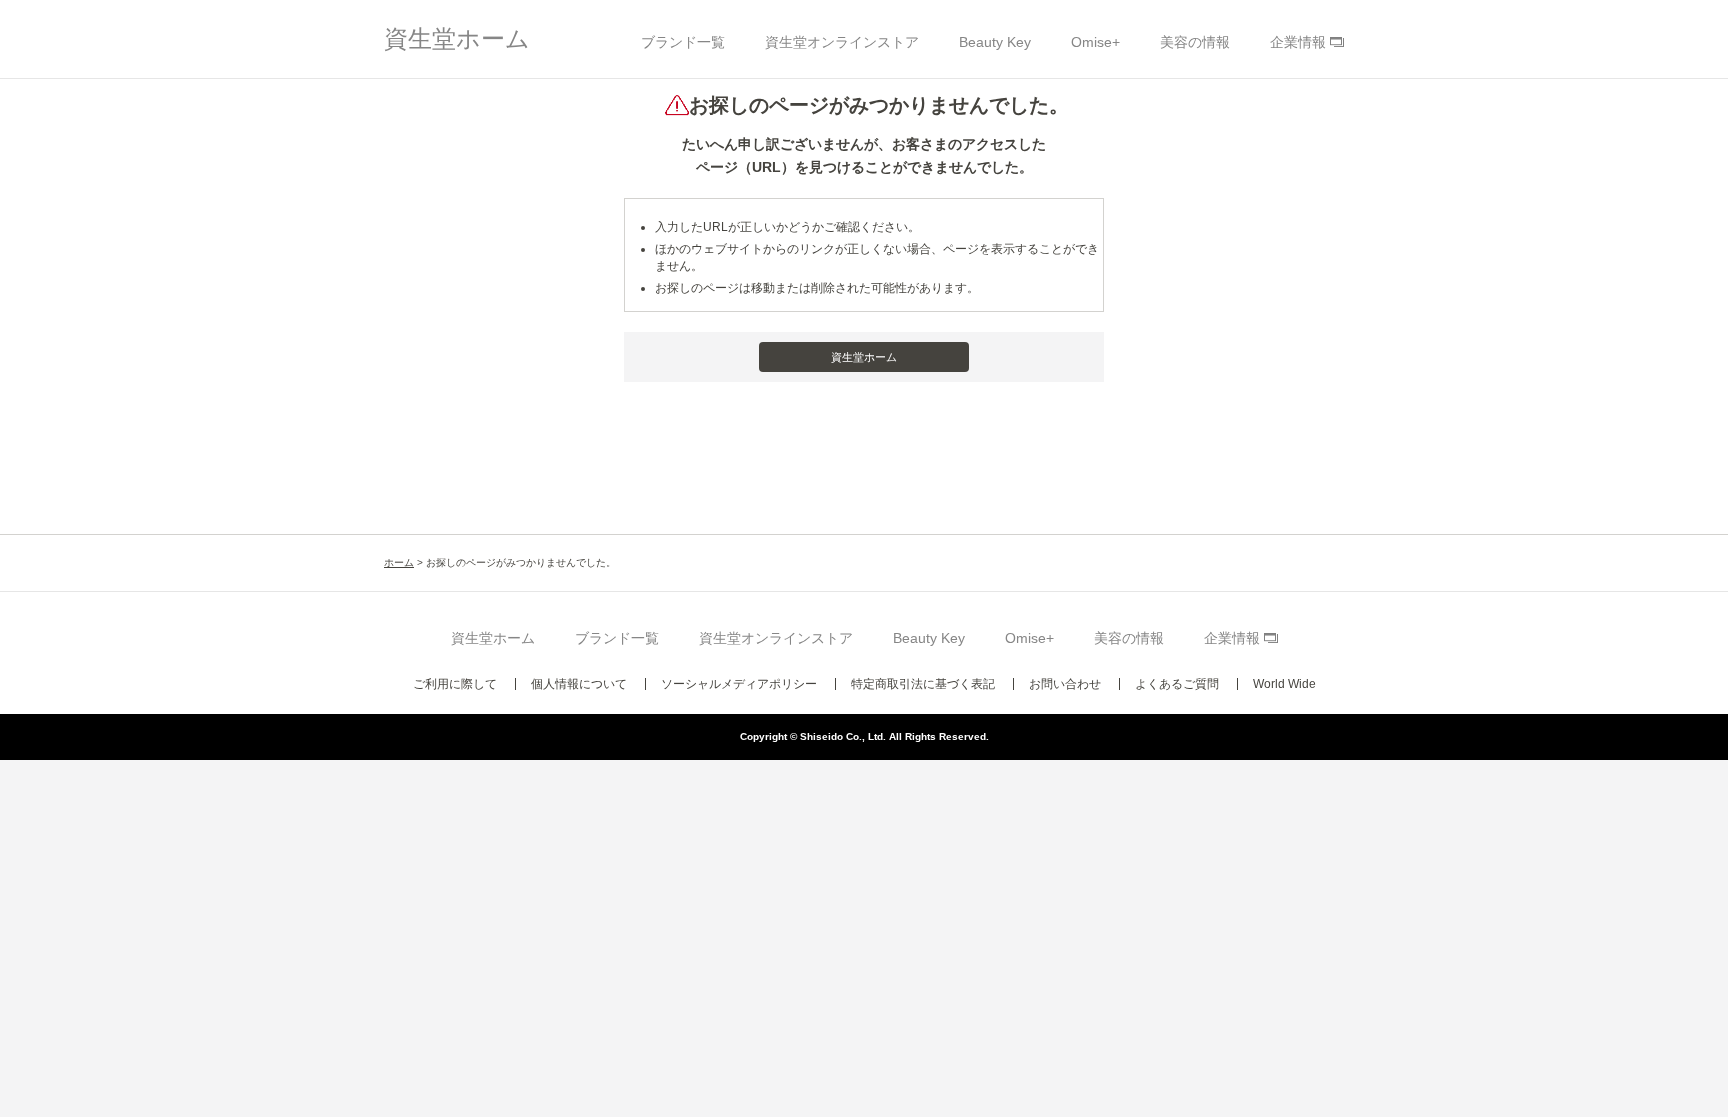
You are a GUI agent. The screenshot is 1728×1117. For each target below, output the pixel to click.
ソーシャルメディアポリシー (739, 684)
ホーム (399, 562)
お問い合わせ (1065, 684)
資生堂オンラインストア (842, 42)
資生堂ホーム (457, 38)
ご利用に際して (455, 684)
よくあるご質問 (1177, 684)
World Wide (1284, 684)
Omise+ (1095, 42)
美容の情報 (1195, 42)
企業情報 (1298, 42)
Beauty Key (995, 42)
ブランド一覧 (683, 42)
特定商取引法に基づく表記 (923, 684)
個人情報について (579, 684)
